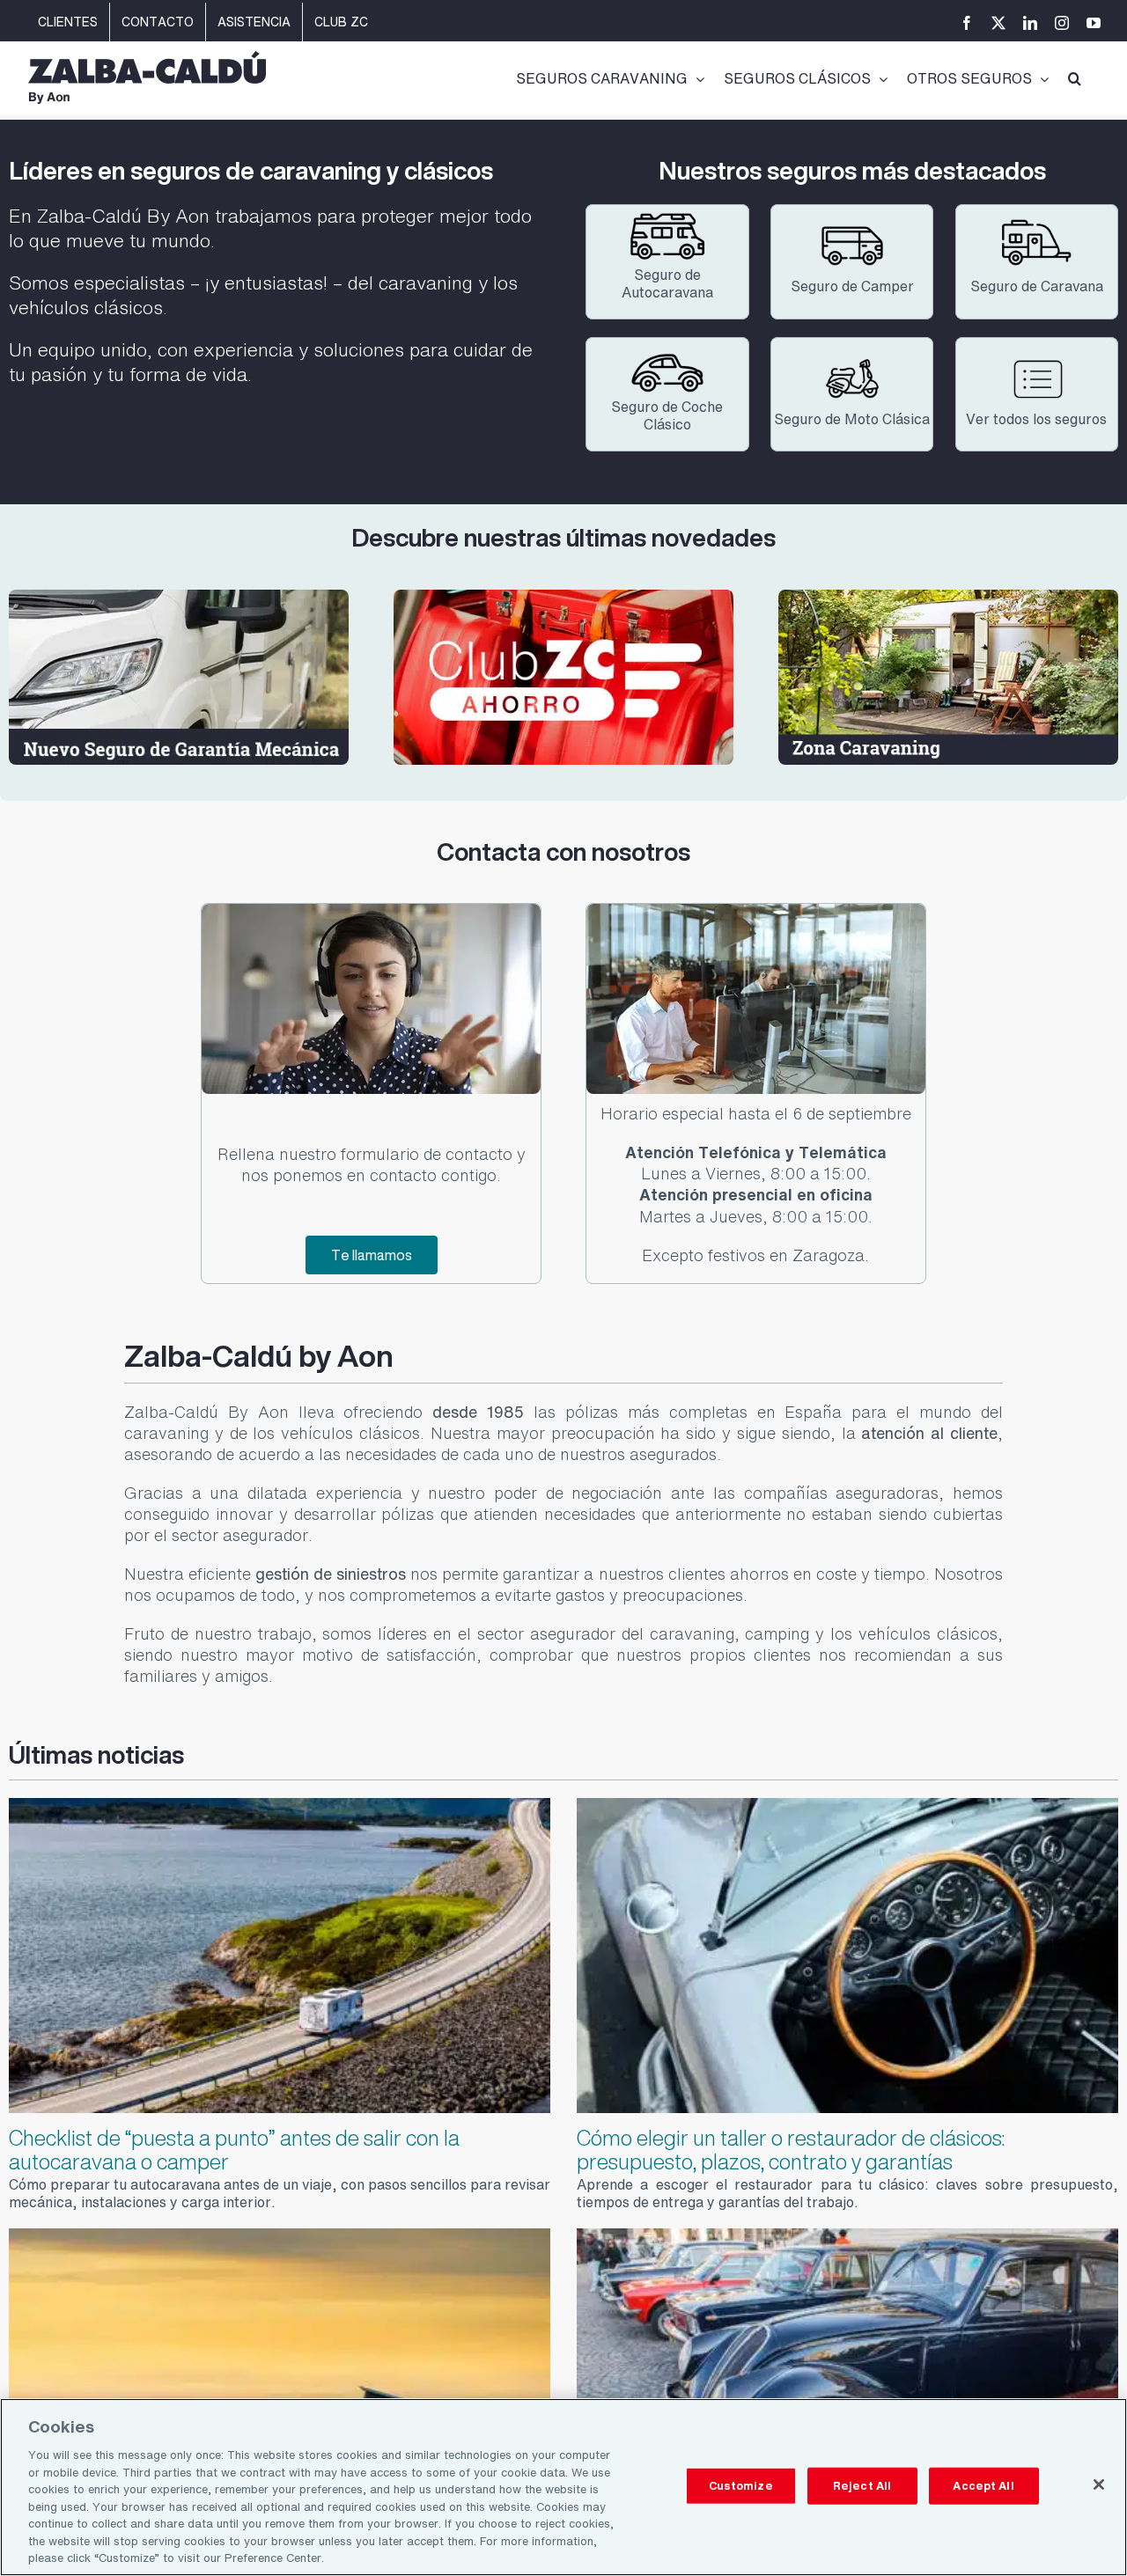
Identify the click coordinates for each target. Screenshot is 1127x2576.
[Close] (1099, 2484)
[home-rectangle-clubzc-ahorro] (563, 597)
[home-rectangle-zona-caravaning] (948, 597)
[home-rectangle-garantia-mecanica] (179, 597)
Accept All (983, 2486)
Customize (741, 2486)
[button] (1075, 77)
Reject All (862, 2486)
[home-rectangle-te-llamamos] (371, 911)
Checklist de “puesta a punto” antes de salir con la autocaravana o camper (234, 2149)
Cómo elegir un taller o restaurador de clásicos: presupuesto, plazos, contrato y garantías (791, 2149)
